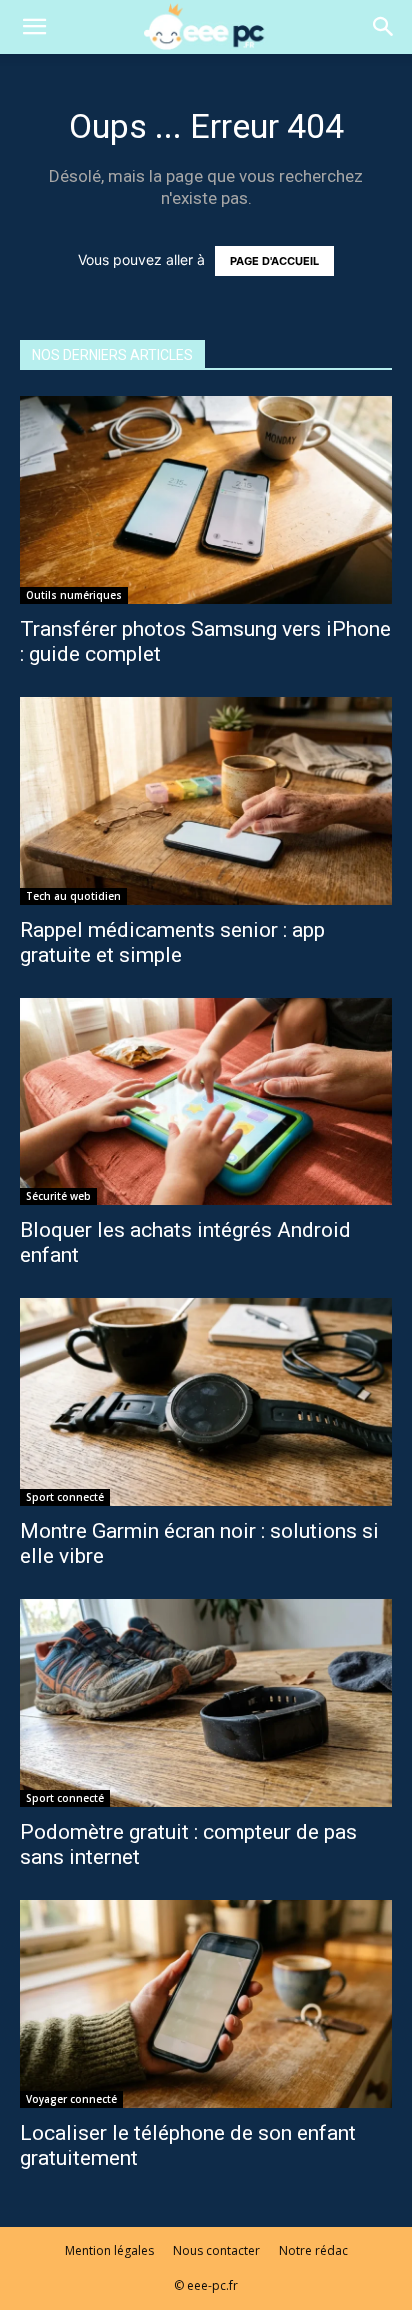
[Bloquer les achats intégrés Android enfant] (206, 1102)
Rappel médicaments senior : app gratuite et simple (172, 942)
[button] (34, 27)
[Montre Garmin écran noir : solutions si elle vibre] (206, 1402)
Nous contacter (216, 2250)
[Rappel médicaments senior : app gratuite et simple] (206, 801)
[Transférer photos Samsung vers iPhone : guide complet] (206, 500)
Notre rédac (313, 2250)
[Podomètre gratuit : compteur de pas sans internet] (206, 1703)
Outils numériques (74, 595)
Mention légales (109, 2250)
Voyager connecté (71, 2099)
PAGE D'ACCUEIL (274, 261)
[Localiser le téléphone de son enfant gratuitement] (206, 2004)
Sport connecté (65, 1497)
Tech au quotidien (73, 896)
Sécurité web (58, 1196)
